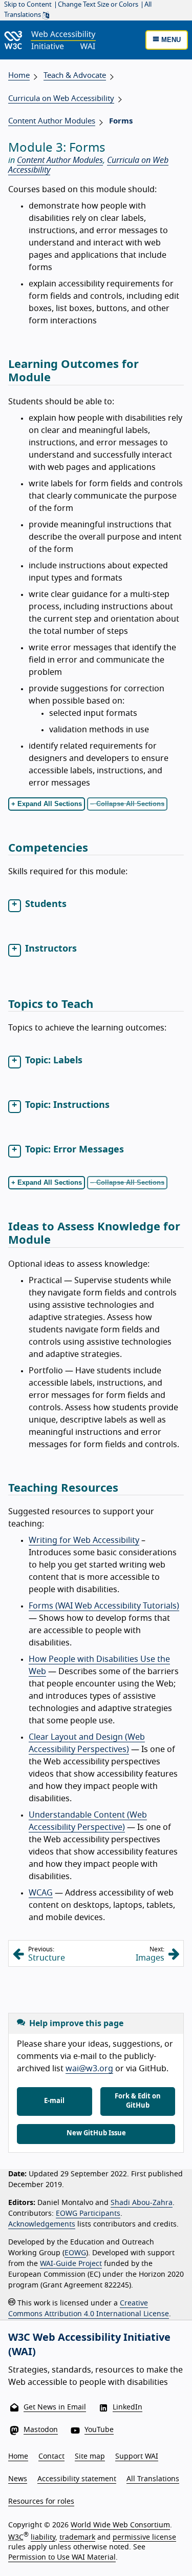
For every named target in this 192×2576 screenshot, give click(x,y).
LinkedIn (127, 2407)
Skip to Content (28, 5)
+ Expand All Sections (47, 804)
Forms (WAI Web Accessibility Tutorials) (104, 1606)
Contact (51, 2457)
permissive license (144, 2537)
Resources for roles (41, 2502)
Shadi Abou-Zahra (142, 2203)
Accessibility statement (77, 2479)
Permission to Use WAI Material (62, 2558)
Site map (90, 2457)
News (18, 2479)
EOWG (75, 2253)
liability (43, 2537)
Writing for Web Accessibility (84, 1540)
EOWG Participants (88, 2214)
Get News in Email (55, 2407)
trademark (77, 2537)
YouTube (99, 2430)
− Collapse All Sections (127, 804)
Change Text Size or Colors (98, 5)
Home (19, 76)
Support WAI (137, 2457)
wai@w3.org (89, 2069)
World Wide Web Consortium (120, 2525)
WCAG (41, 1893)
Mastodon (41, 2430)
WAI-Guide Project (71, 2264)
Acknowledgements (42, 2224)
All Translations (153, 2479)
